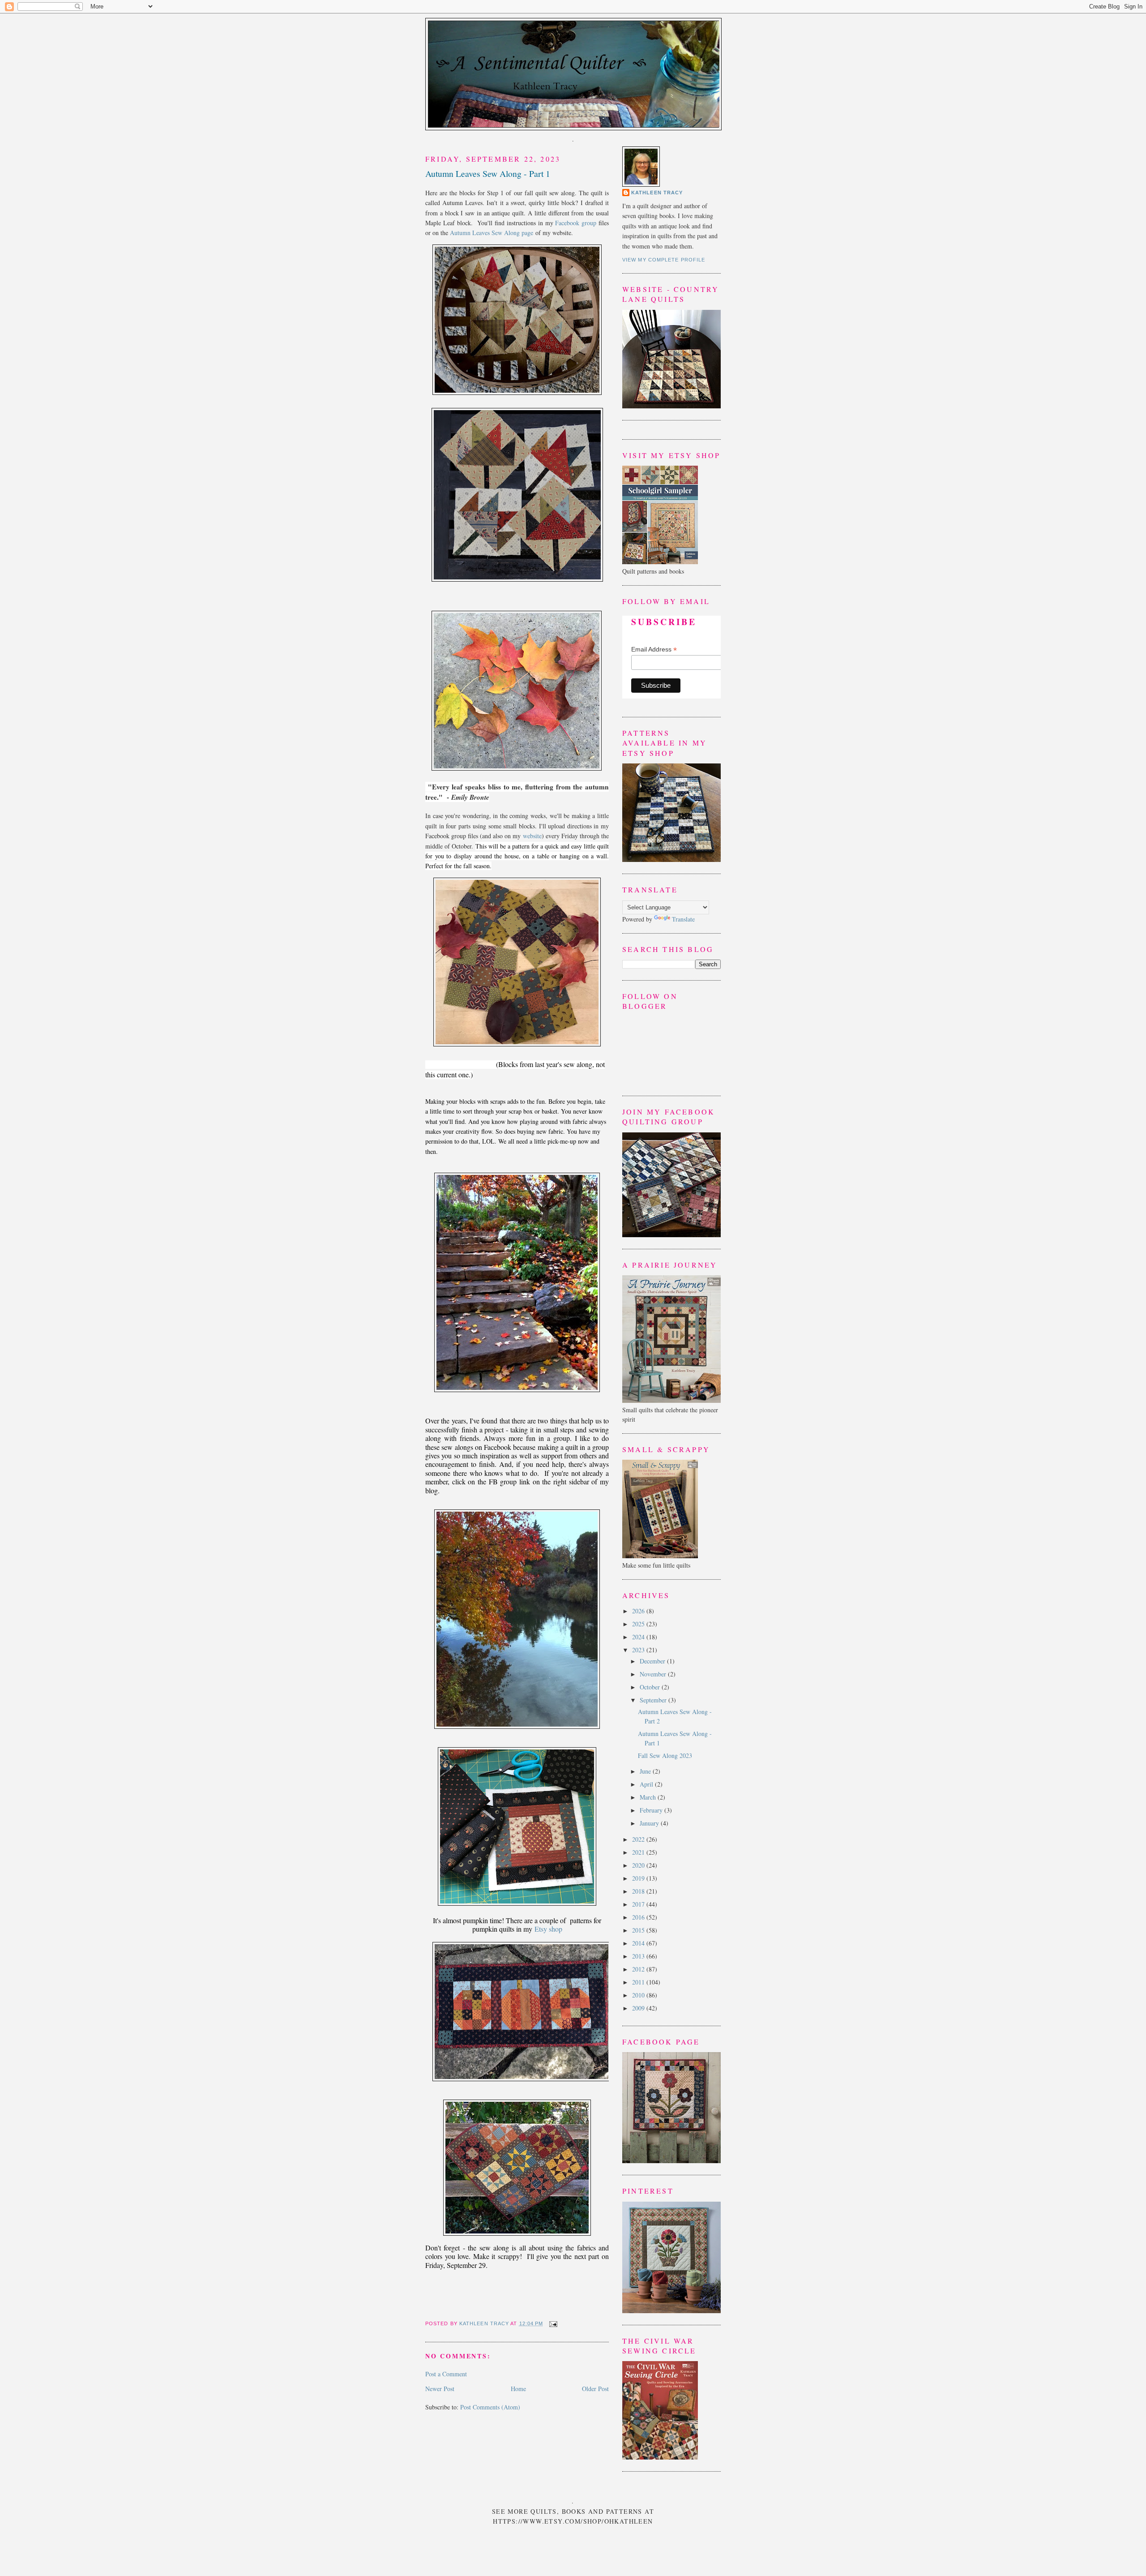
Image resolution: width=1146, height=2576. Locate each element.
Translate (683, 919)
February (652, 1810)
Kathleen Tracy (485, 2323)
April (647, 1784)
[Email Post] (552, 2323)
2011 (639, 1982)
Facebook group (576, 223)
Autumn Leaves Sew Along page (492, 233)
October (651, 1687)
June (646, 1771)
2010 (639, 1995)
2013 (639, 1956)
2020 (639, 1865)
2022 (639, 1839)
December (653, 1661)
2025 (639, 1624)
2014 (639, 1943)
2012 (639, 1969)
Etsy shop (548, 1929)
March (649, 1797)
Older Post (595, 2389)
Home (518, 2389)
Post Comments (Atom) (490, 2407)
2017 (639, 1904)
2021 (639, 1852)
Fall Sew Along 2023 (665, 1755)
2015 (639, 1930)
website (532, 836)
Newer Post (440, 2389)
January (650, 1823)
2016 (639, 1917)
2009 (639, 2008)
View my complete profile (664, 260)
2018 (639, 1891)
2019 (639, 1878)
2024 (639, 1637)
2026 (639, 1611)
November (654, 1674)
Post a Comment (446, 2374)
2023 (639, 1650)
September (654, 1700)
